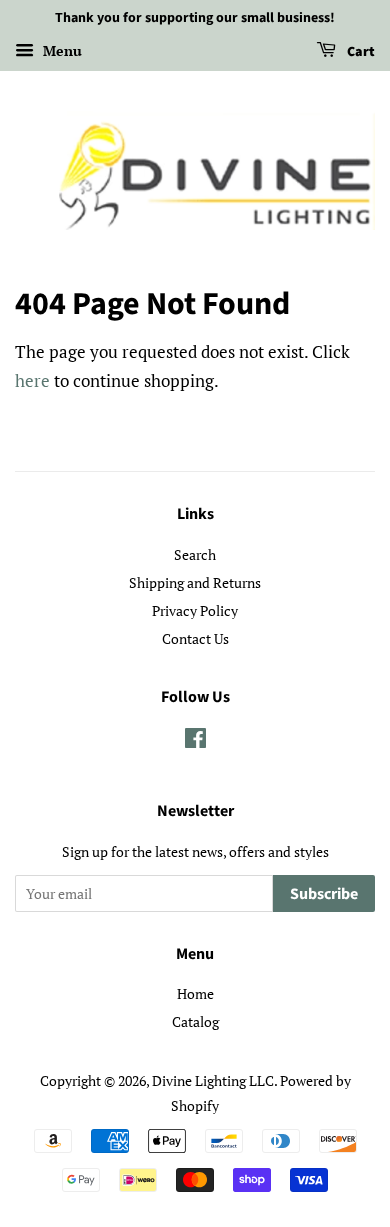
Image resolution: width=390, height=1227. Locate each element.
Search (195, 554)
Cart (359, 52)
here (32, 380)
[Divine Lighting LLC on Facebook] (195, 741)
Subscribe (324, 894)
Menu (60, 50)
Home (195, 993)
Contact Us (195, 638)
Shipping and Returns (195, 582)
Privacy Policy (195, 610)
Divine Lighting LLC (213, 1080)
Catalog (195, 1021)
